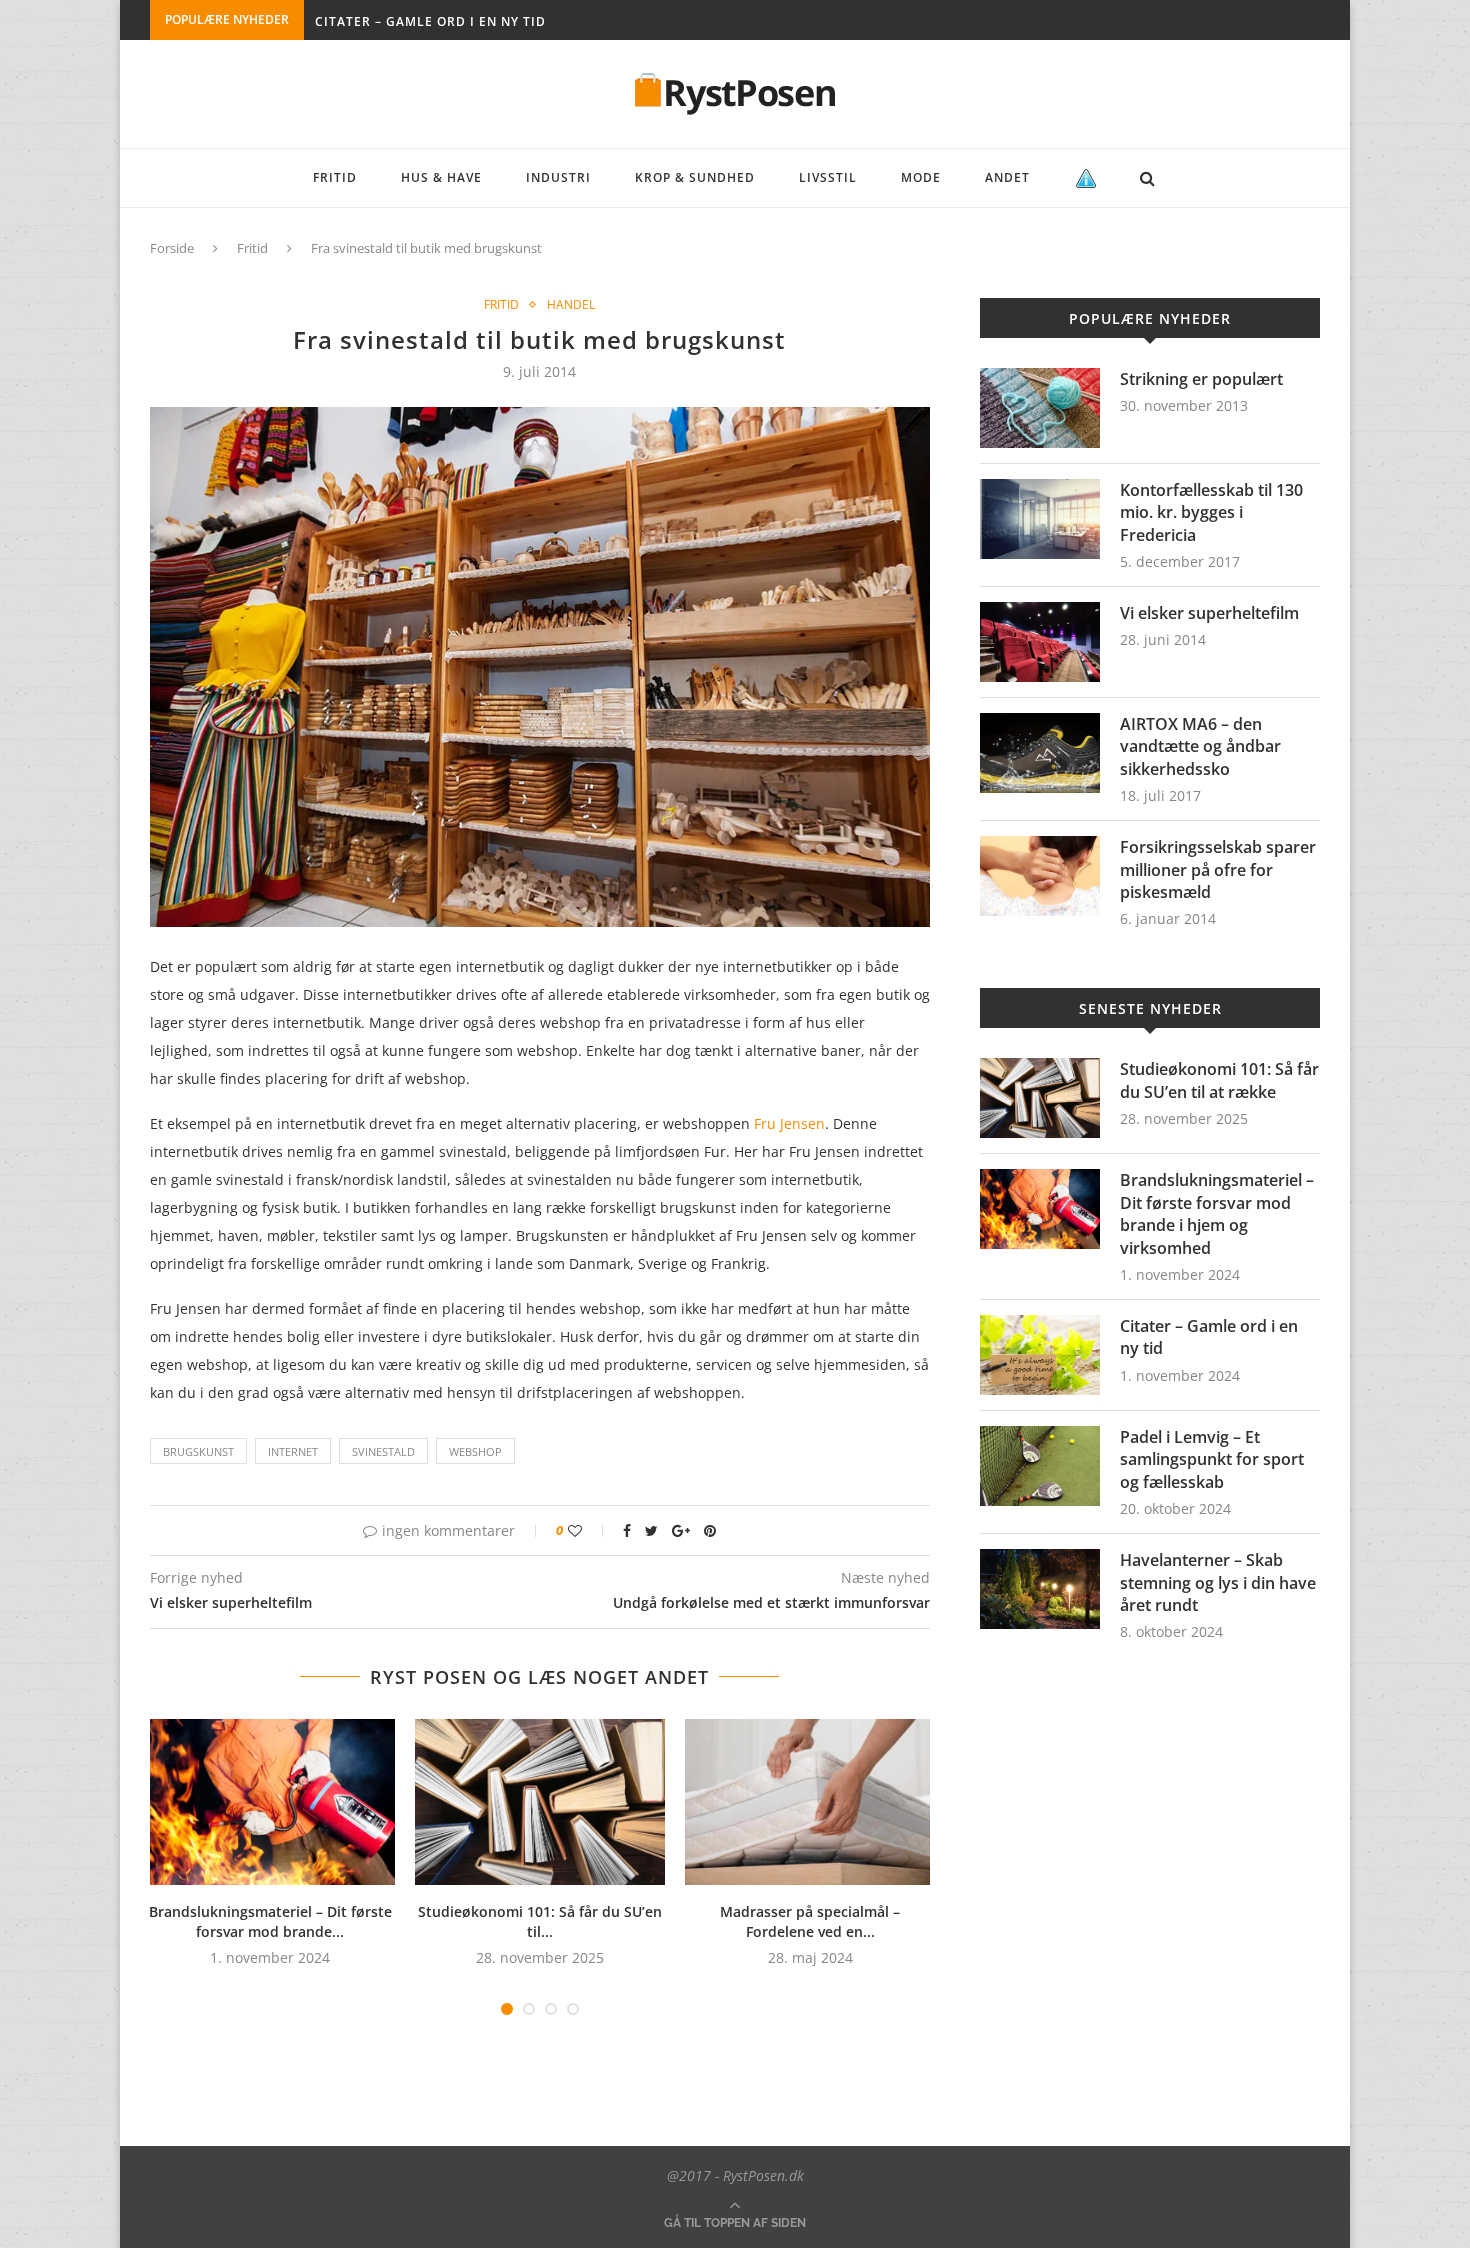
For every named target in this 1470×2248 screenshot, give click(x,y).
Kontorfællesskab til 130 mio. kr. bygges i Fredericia (1211, 512)
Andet (1007, 177)
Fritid (335, 177)
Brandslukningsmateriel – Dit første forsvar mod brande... (270, 1921)
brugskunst (198, 1451)
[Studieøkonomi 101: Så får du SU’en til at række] (540, 1802)
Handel (571, 305)
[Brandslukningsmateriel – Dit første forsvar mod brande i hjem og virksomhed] (270, 1802)
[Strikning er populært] (1040, 408)
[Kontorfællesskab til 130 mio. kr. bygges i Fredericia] (1040, 519)
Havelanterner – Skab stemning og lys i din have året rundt (1218, 1582)
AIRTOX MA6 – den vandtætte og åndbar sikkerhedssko (1200, 746)
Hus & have (441, 177)
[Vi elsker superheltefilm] (1040, 642)
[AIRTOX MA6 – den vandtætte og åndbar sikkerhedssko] (1040, 753)
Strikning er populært (1201, 379)
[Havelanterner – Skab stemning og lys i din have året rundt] (1040, 1589)
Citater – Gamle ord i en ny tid (430, 21)
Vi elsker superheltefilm (1209, 613)
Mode (921, 177)
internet (293, 1451)
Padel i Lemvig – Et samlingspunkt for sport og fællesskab (1212, 1459)
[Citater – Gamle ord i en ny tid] (1040, 1355)
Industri (558, 177)
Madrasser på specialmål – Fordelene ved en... (810, 1921)
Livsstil (828, 177)
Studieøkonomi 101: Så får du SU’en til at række (1219, 1080)
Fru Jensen (789, 1123)
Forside (172, 248)
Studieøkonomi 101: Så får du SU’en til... (540, 1921)
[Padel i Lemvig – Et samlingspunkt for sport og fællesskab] (1040, 1466)
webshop (475, 1451)
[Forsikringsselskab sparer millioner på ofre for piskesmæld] (1040, 876)
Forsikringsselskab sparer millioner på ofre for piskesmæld (1218, 869)
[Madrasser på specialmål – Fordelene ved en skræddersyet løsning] (810, 1802)
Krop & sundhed (695, 177)
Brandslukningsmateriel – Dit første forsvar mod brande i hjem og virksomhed (1217, 1213)
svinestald (383, 1451)
